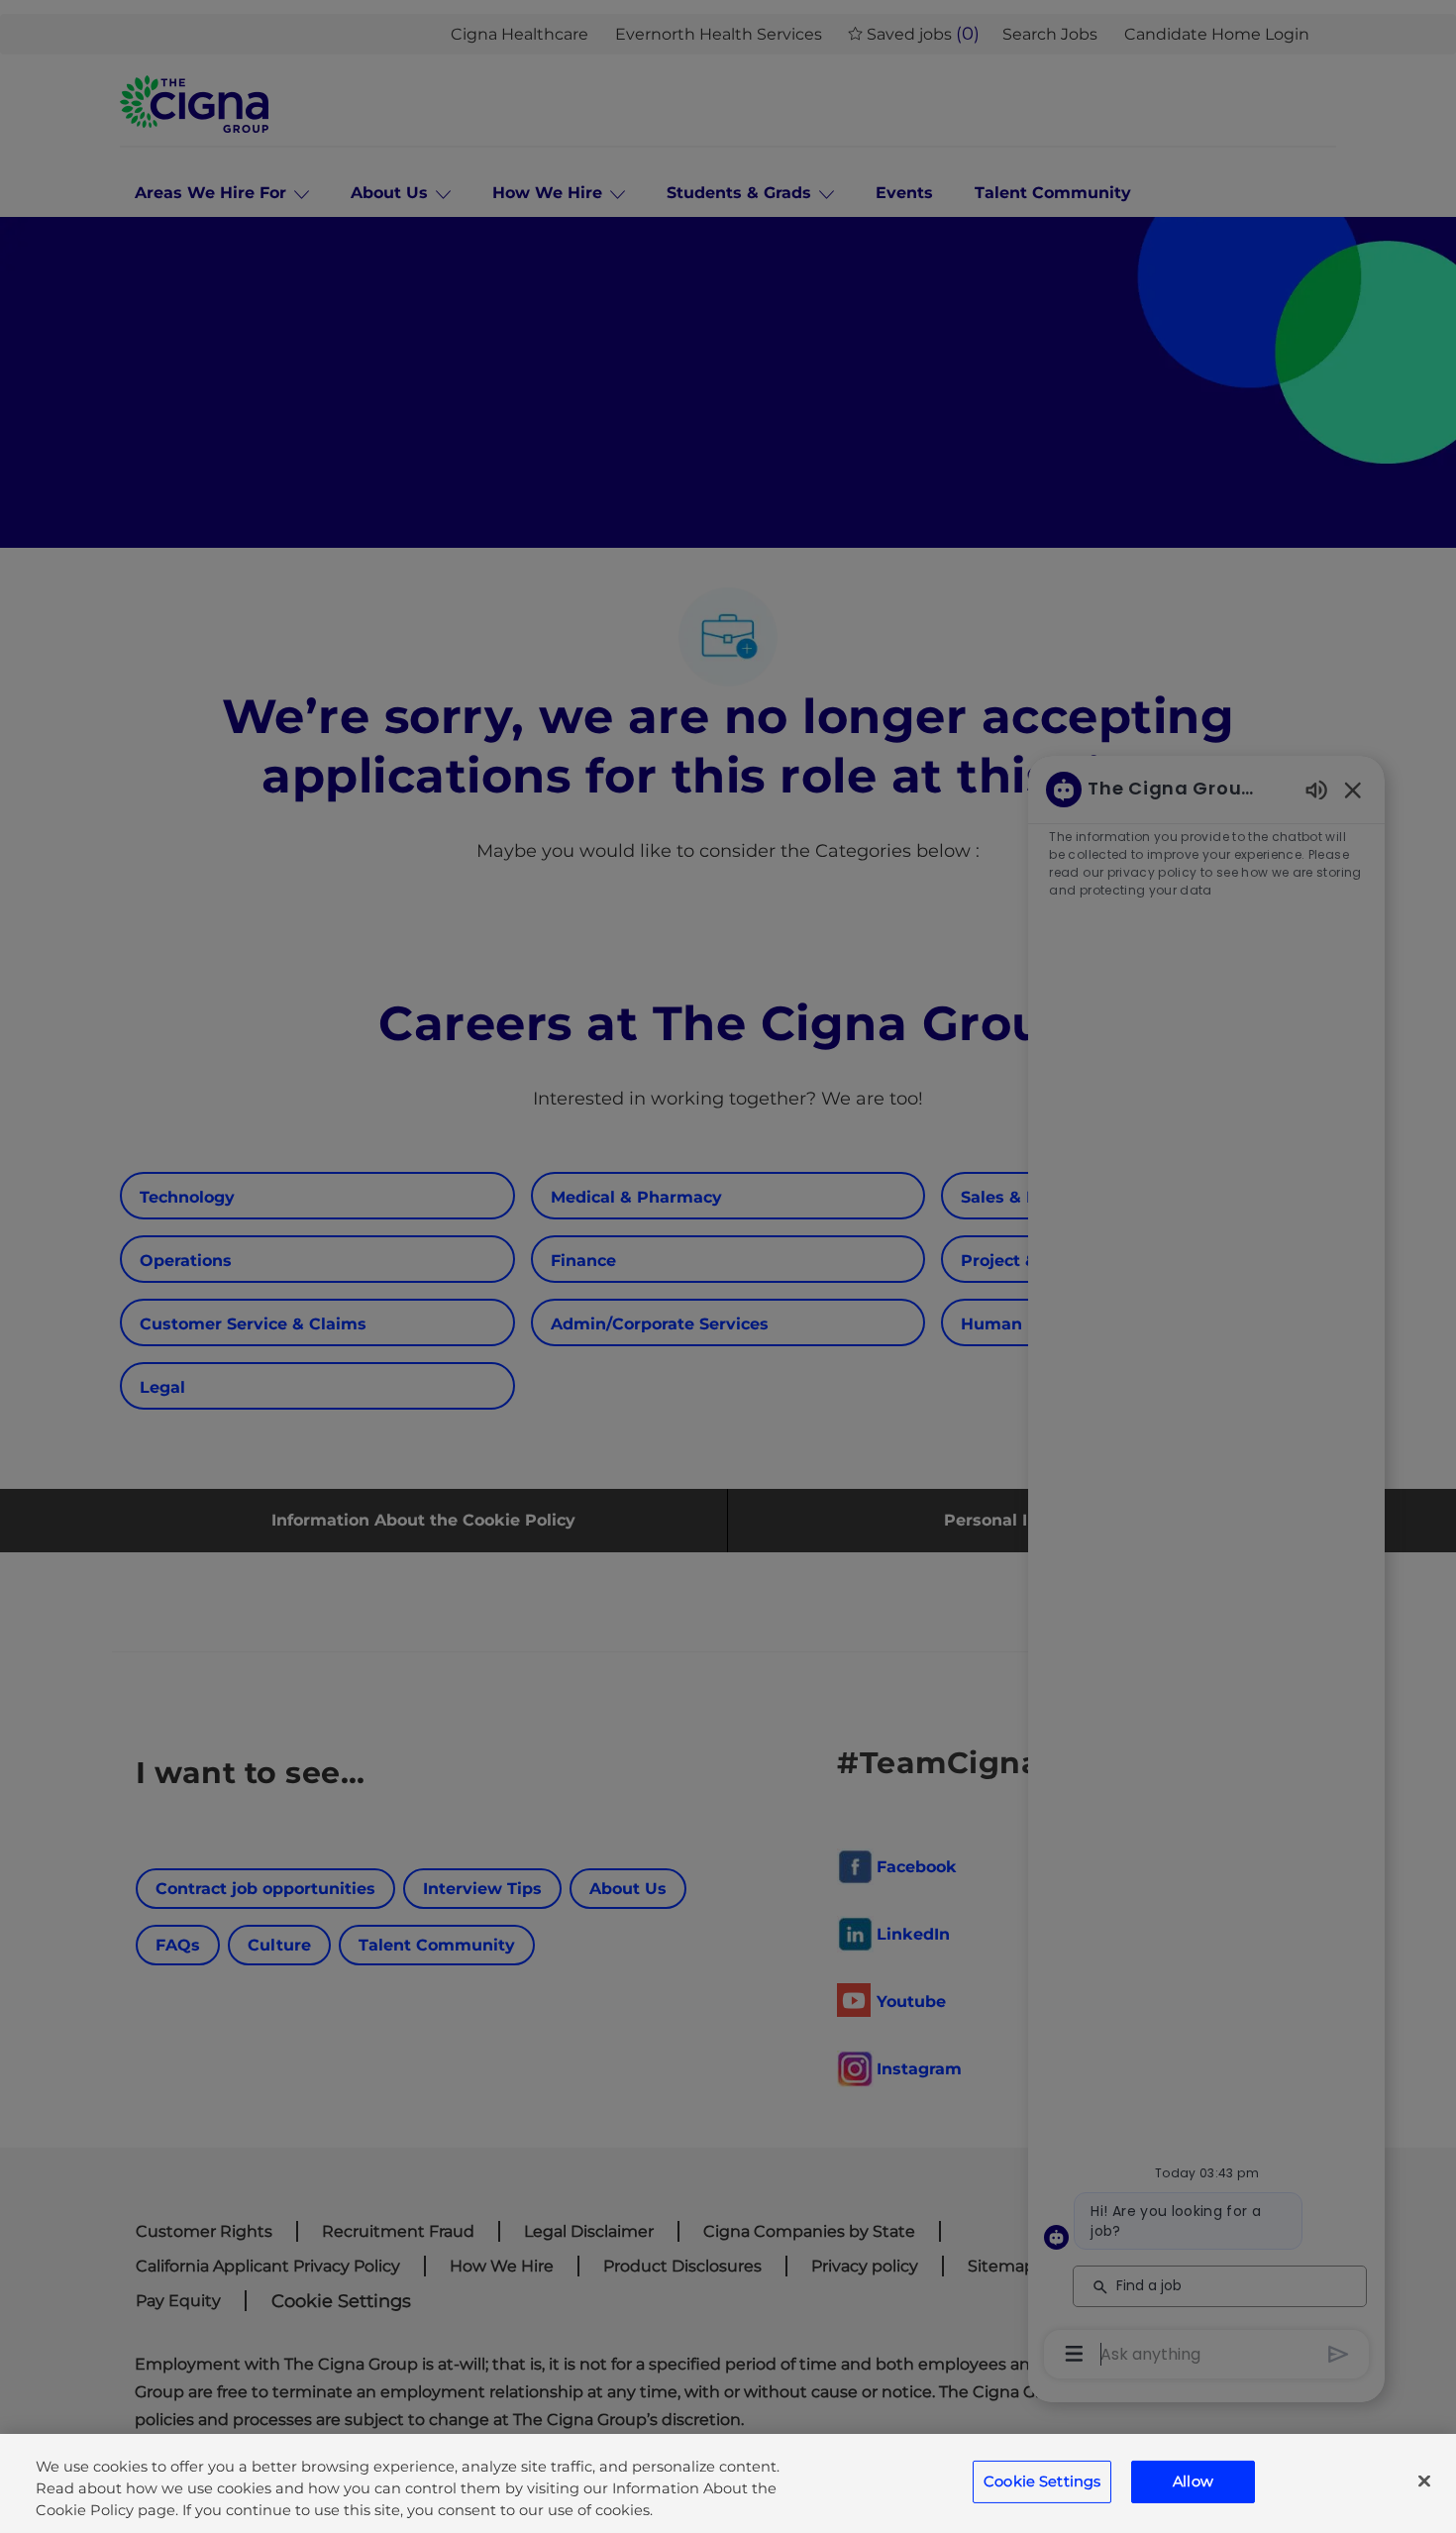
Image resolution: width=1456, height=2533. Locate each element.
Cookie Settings (1042, 2481)
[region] (728, 2483)
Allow (1193, 2481)
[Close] (1424, 2481)
